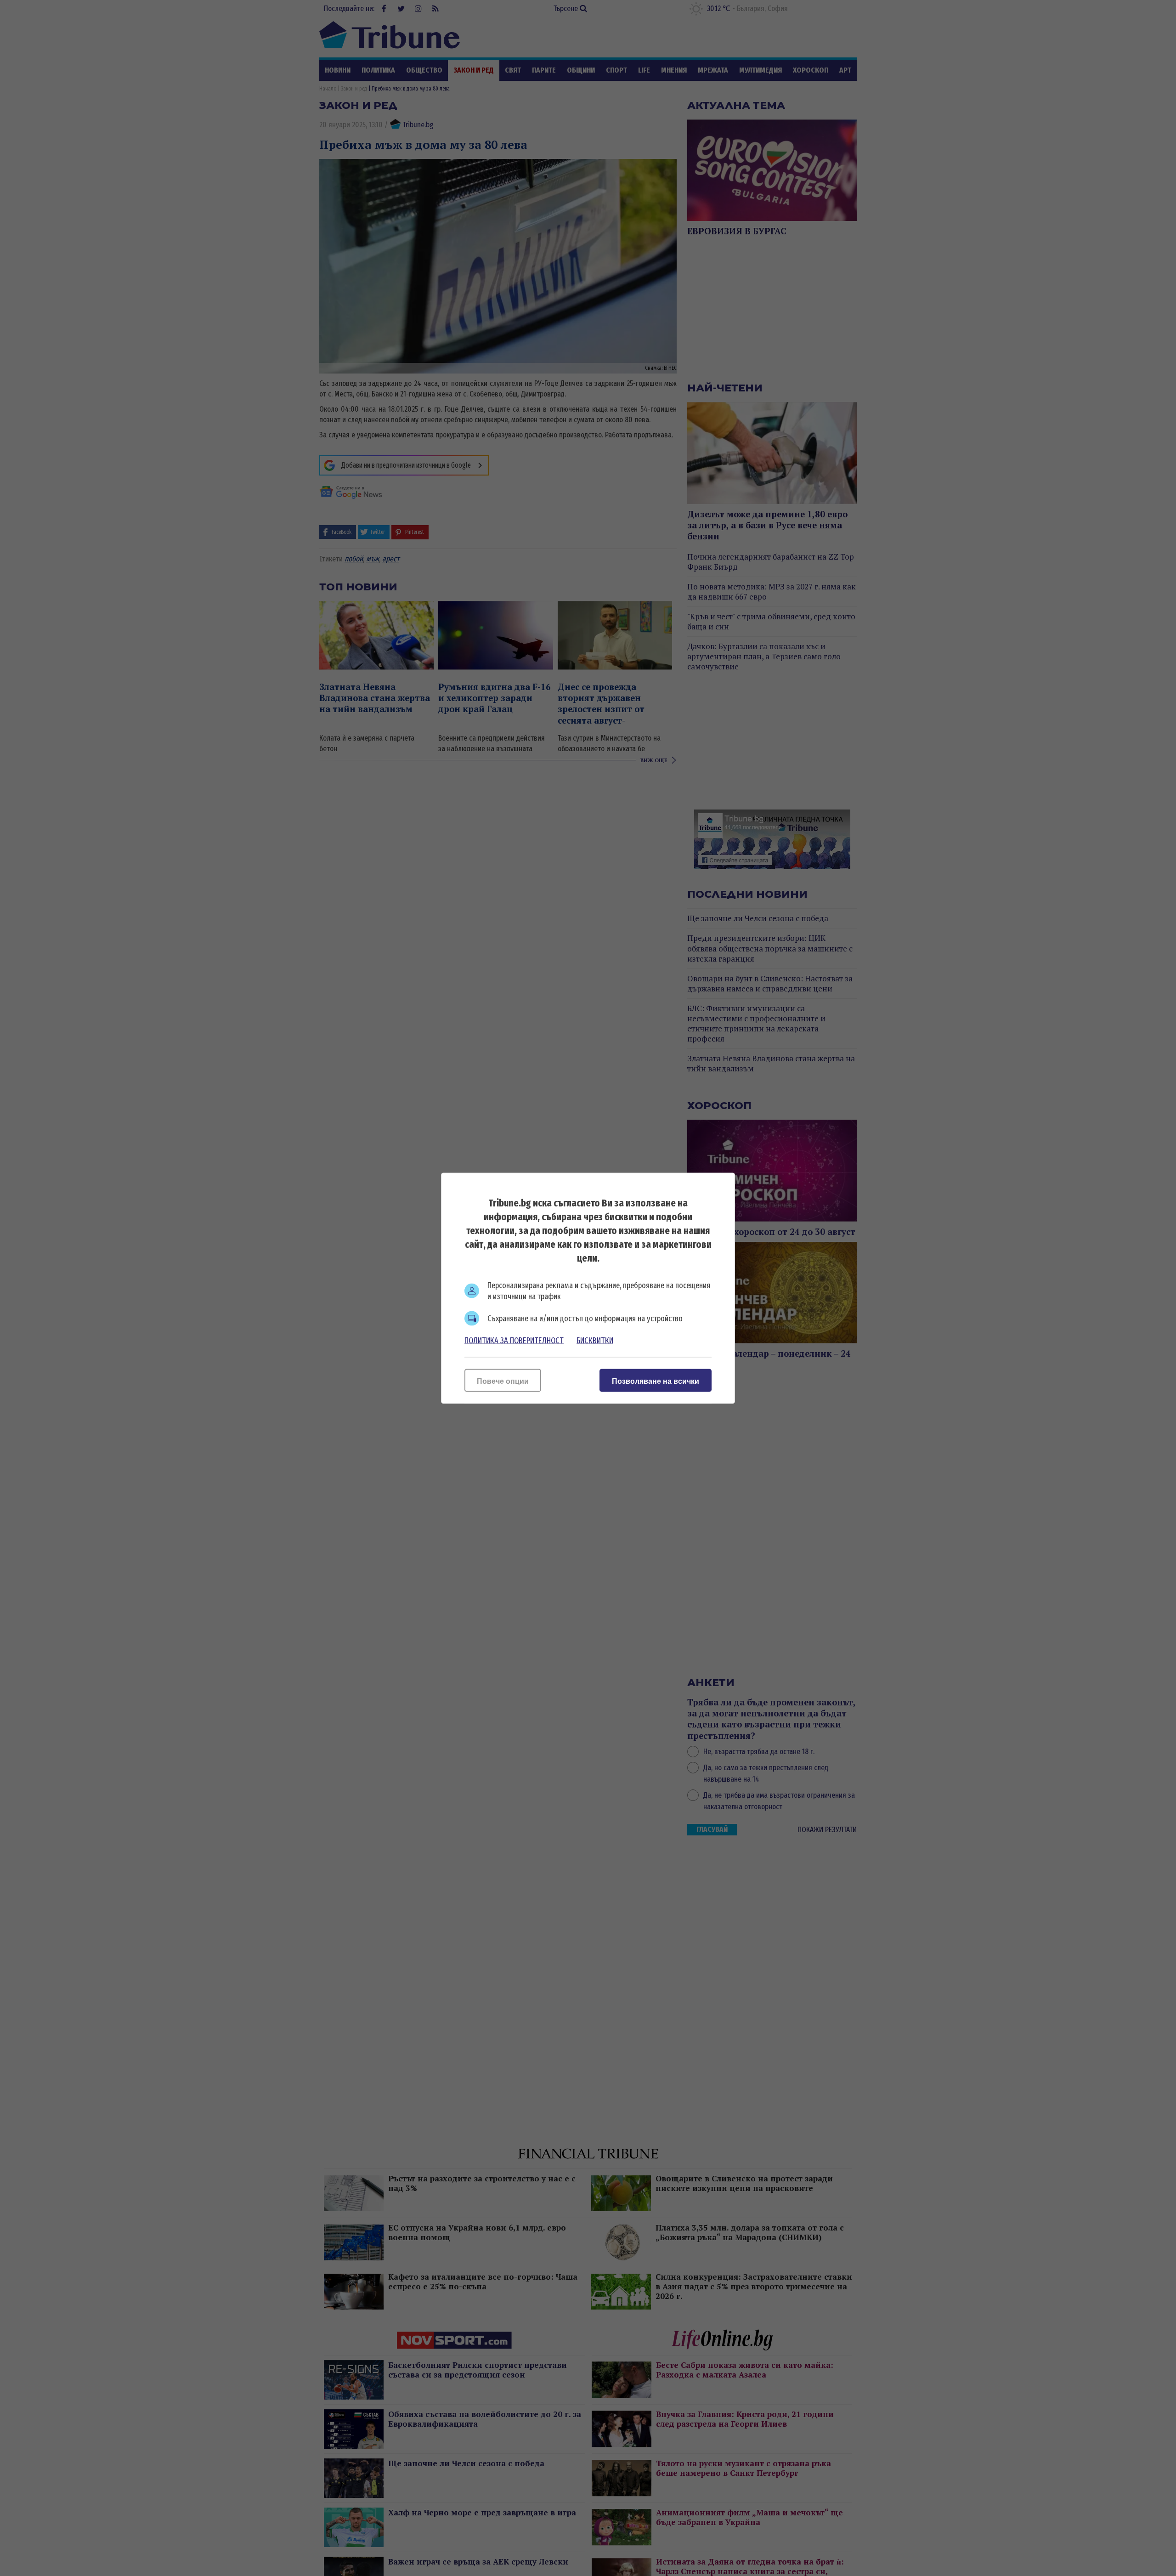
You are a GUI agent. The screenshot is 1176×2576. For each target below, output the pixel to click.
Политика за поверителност (514, 1340)
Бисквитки (595, 1340)
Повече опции (503, 1381)
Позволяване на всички (656, 1381)
